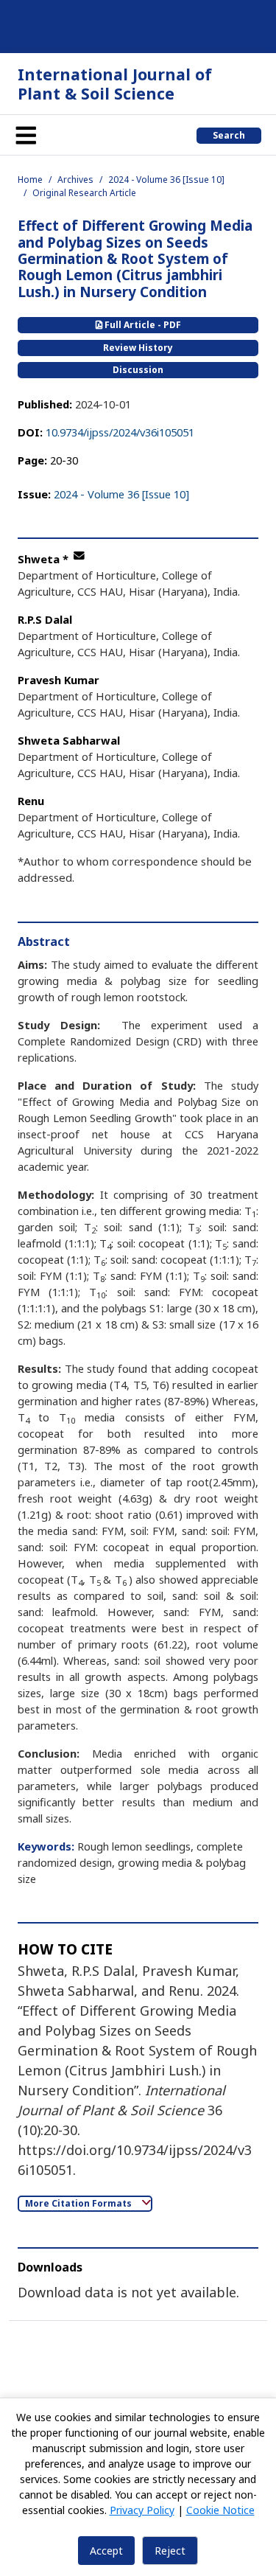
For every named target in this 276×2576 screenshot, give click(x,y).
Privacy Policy (142, 2510)
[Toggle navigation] (26, 135)
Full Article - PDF (142, 325)
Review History (138, 348)
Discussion (138, 370)
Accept (106, 2551)
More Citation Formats (79, 2203)
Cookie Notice (220, 2510)
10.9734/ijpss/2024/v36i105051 (120, 432)
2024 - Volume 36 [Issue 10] (166, 180)
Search (229, 135)
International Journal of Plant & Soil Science (115, 84)
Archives (75, 180)
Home (30, 180)
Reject (170, 2551)
